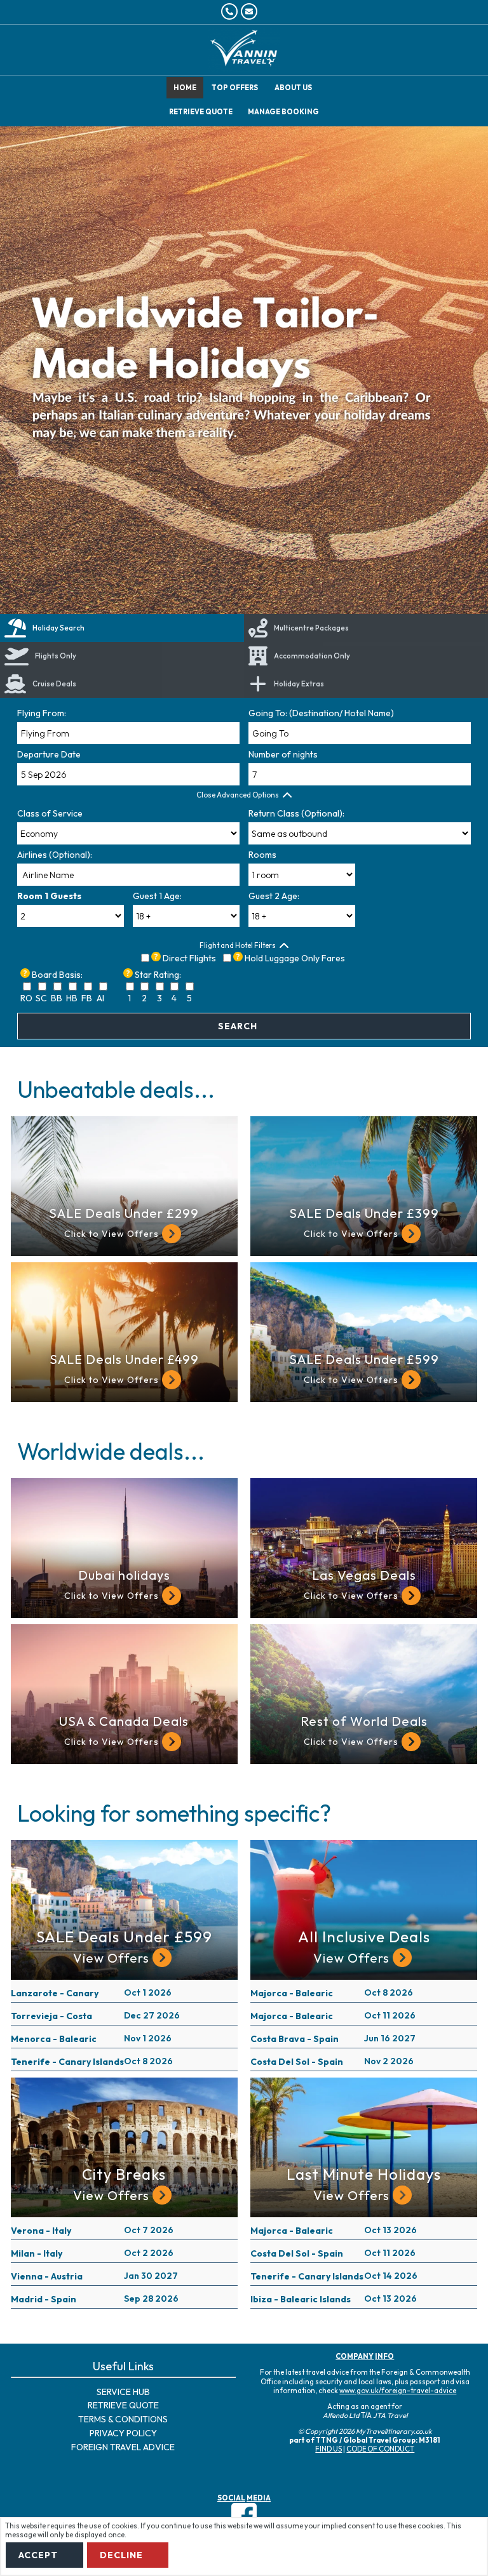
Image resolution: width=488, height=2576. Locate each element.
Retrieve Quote (123, 2405)
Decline (121, 2555)
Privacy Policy (123, 2433)
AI (100, 998)
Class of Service (50, 813)
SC (41, 998)
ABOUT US (293, 88)
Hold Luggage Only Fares (295, 958)
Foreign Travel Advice (123, 2447)
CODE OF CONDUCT (380, 2449)
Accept (38, 2555)
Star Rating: (158, 975)
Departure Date (49, 754)
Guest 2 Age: (274, 896)
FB (87, 998)
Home (185, 88)
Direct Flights (189, 958)
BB (57, 998)
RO (26, 998)
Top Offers (235, 88)
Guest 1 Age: (157, 896)
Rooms (262, 855)
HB (72, 998)
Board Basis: (57, 975)
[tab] (122, 628)
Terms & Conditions (123, 2419)
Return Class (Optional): (296, 813)
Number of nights (283, 754)
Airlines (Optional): (55, 855)
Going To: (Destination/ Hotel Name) (321, 713)
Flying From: (42, 713)
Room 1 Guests (49, 896)
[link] (122, 684)
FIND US (329, 2449)
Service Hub (123, 2392)
